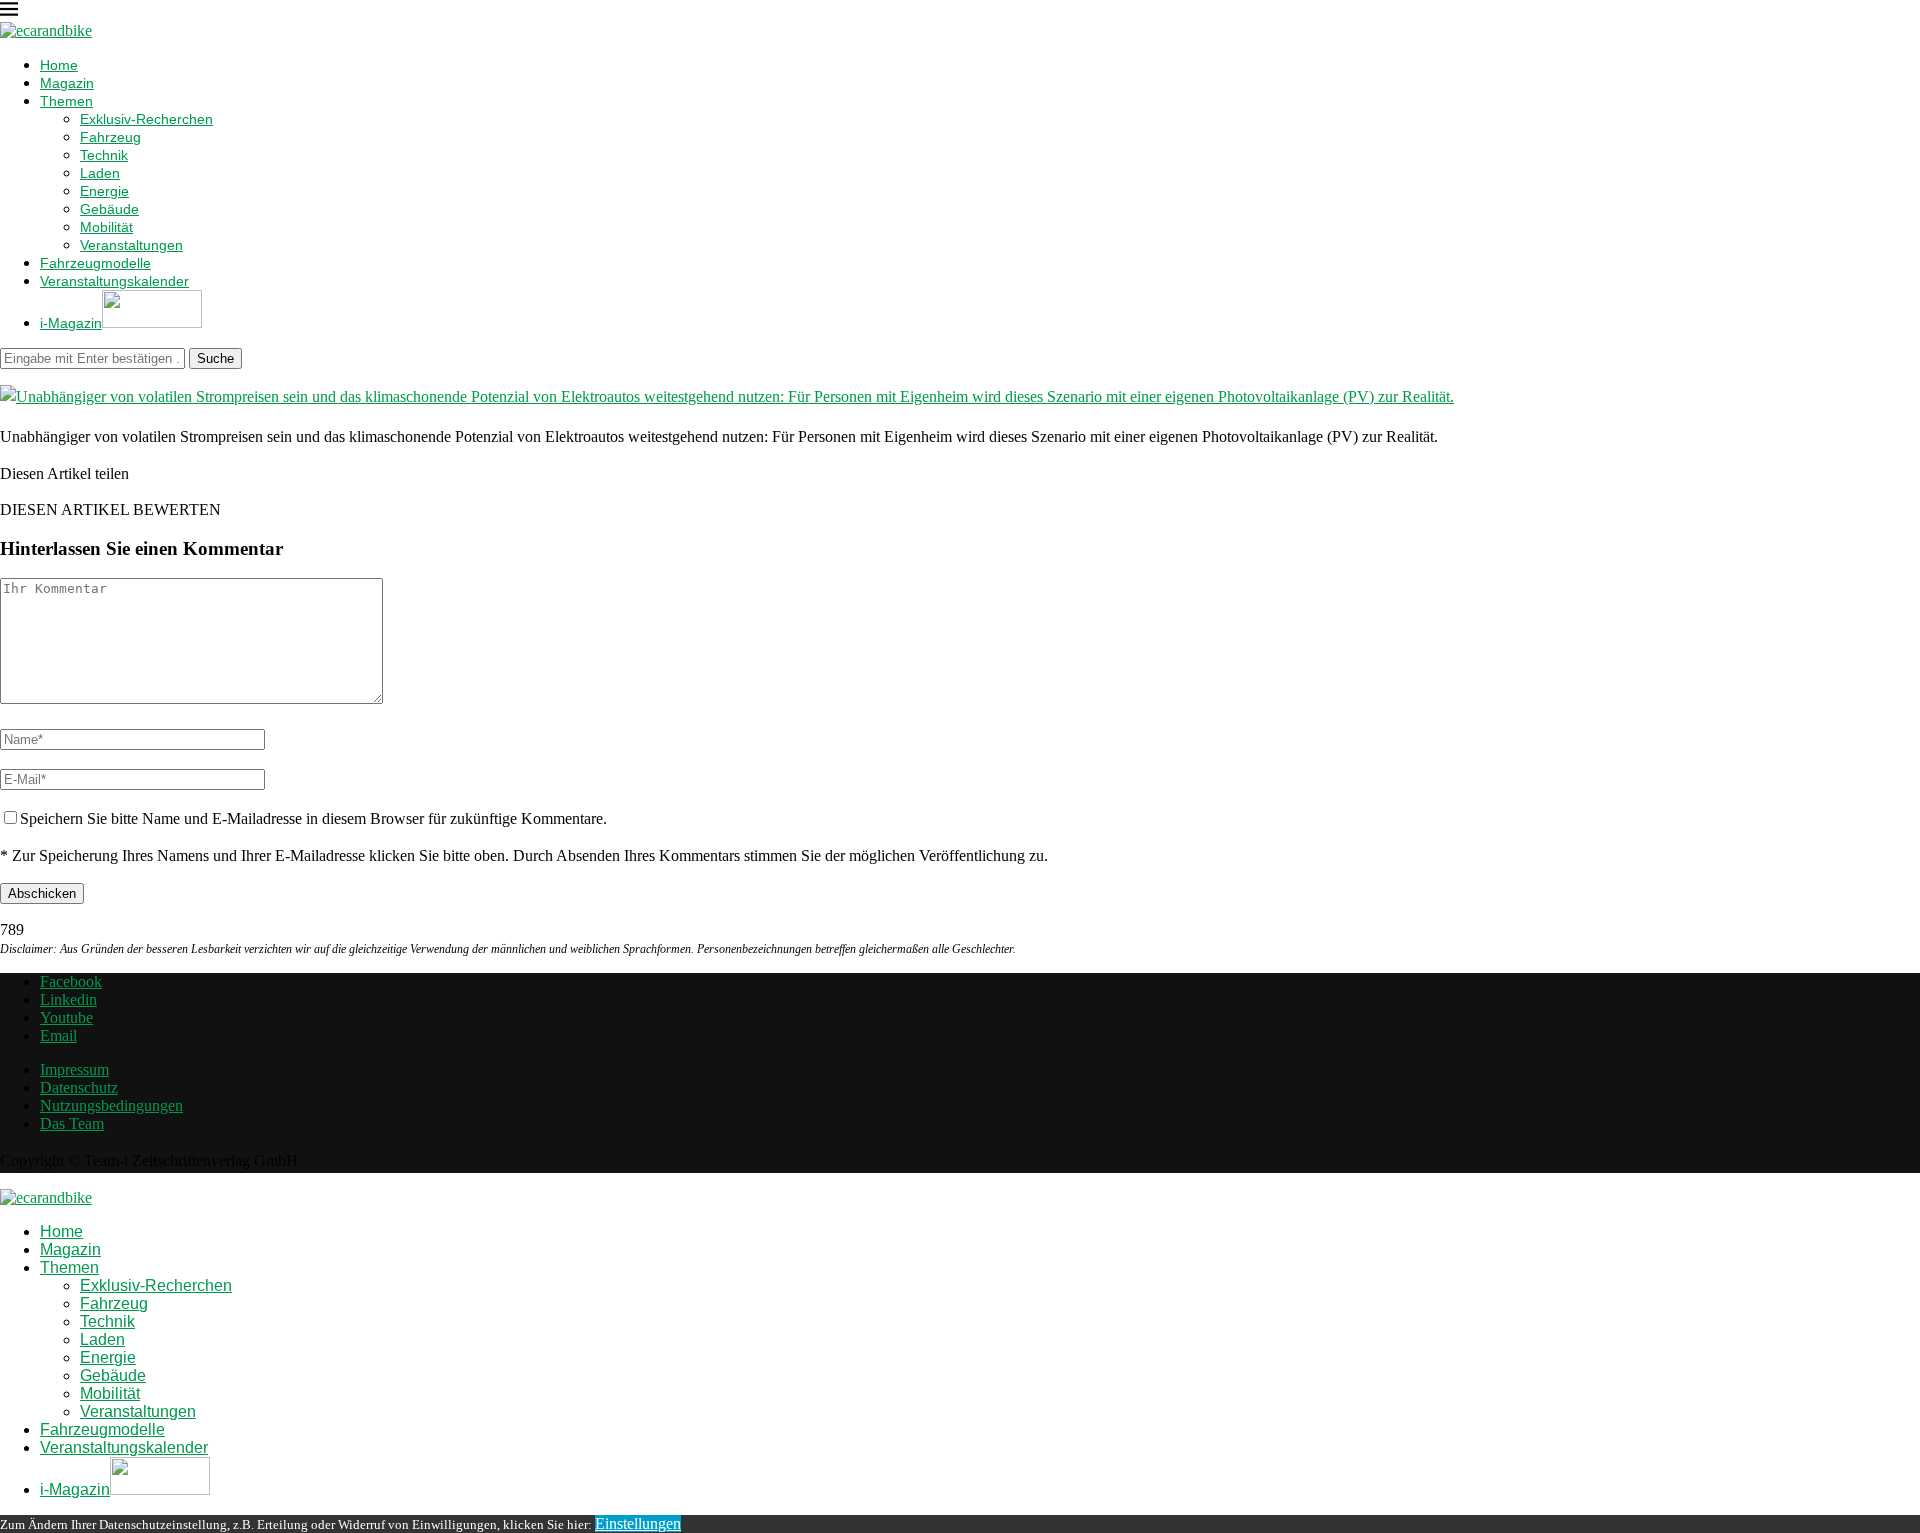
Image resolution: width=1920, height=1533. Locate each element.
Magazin (67, 83)
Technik (104, 155)
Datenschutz (79, 1087)
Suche (215, 358)
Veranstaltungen (131, 245)
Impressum (74, 1069)
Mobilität (106, 227)
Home (59, 65)
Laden (100, 173)
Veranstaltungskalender (114, 281)
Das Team (72, 1123)
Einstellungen (638, 1523)
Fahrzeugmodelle (95, 263)
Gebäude (109, 209)
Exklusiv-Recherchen (146, 119)
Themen (66, 101)
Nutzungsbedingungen (111, 1105)
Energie (104, 191)
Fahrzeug (110, 137)
